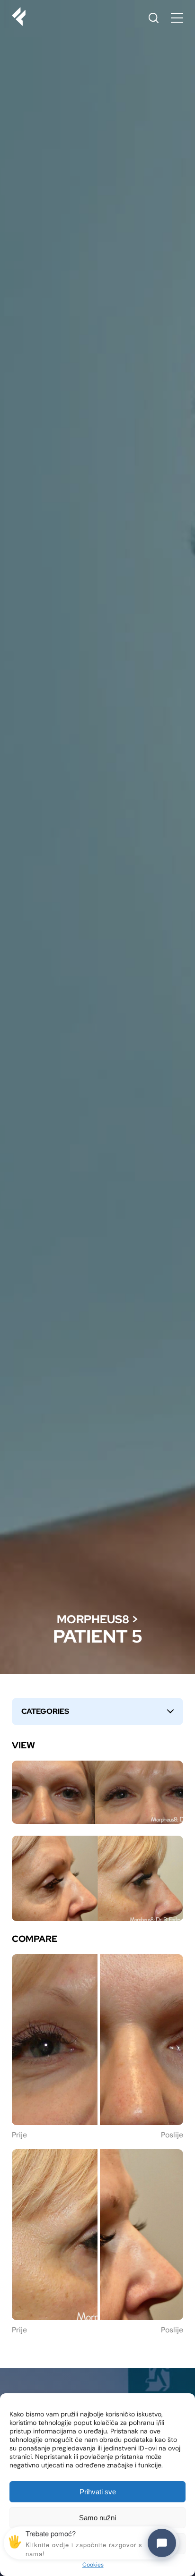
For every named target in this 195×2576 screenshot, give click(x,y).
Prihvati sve (98, 2492)
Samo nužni (97, 2518)
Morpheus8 (93, 1619)
